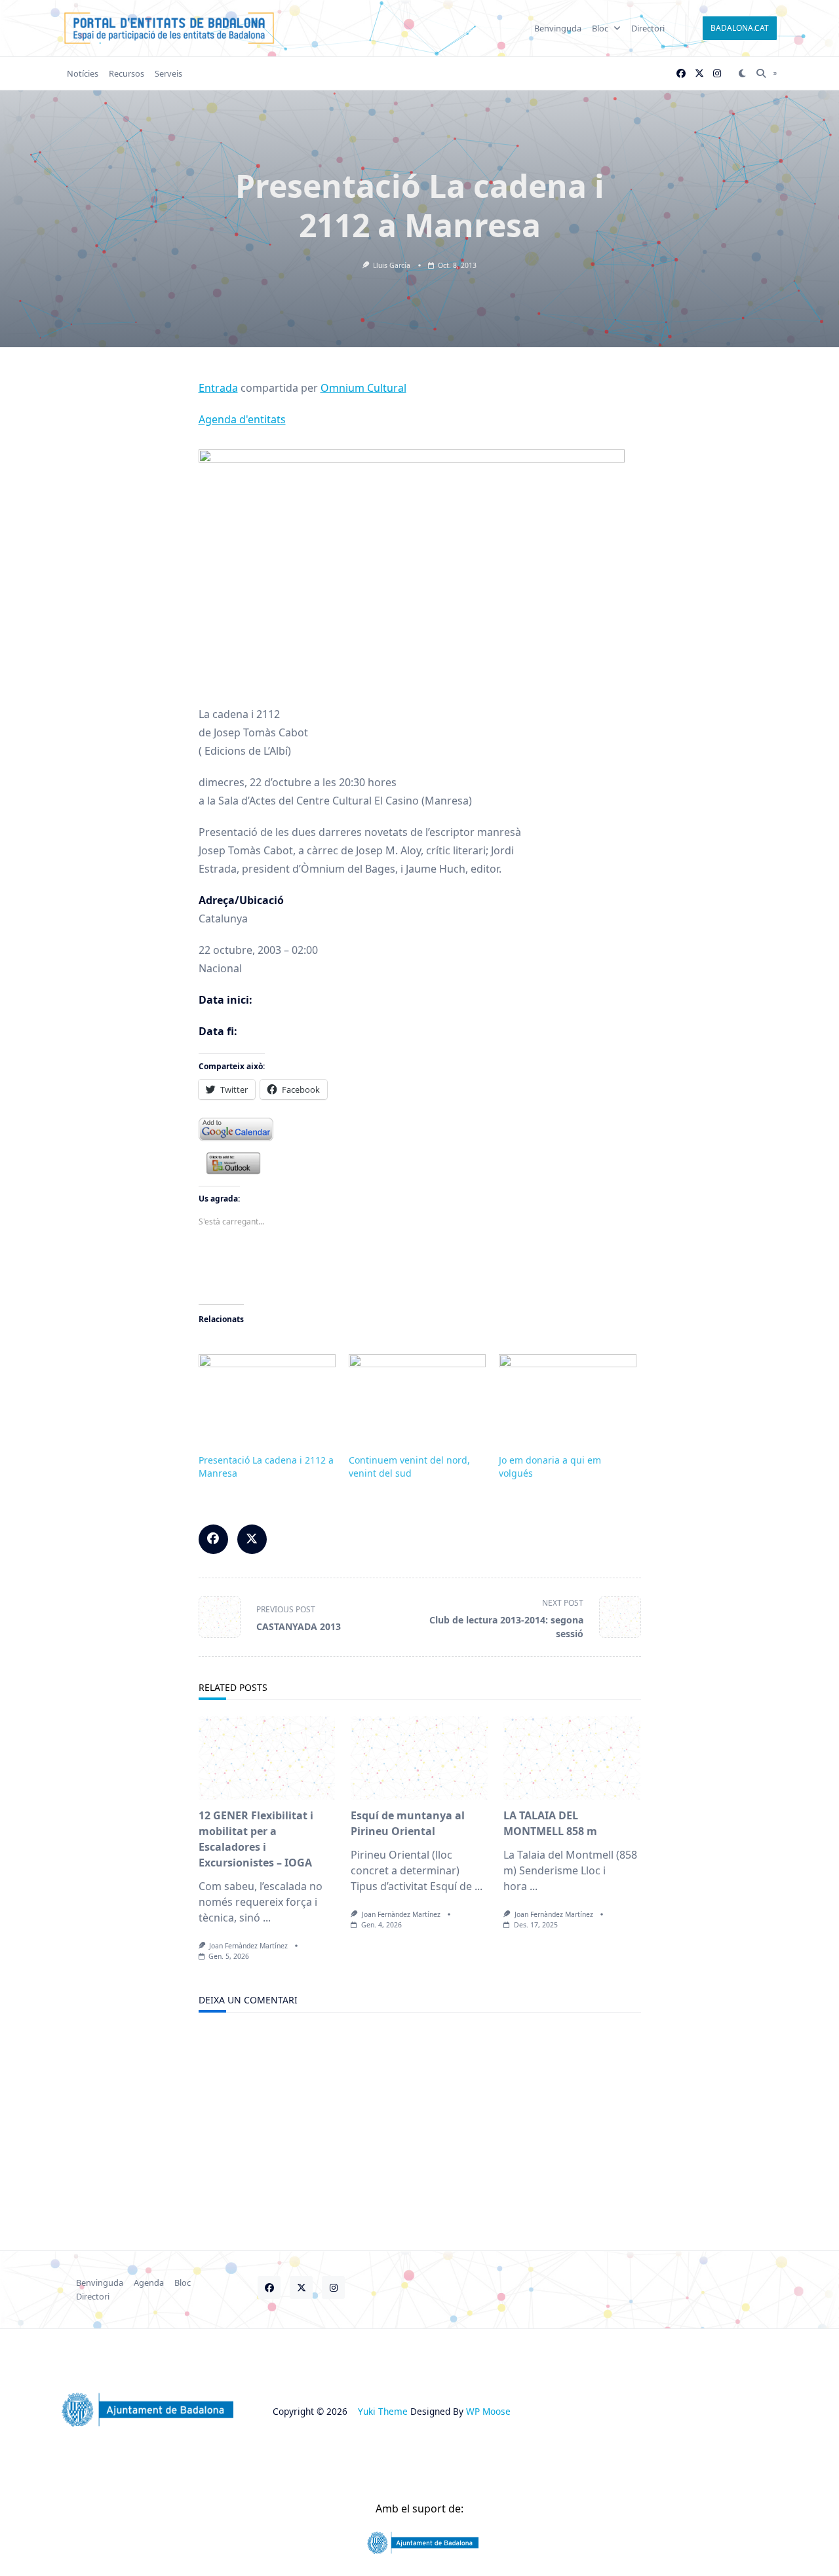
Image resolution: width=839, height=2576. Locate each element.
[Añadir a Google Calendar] (420, 1129)
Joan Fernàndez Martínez (248, 1946)
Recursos (127, 73)
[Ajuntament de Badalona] (419, 2543)
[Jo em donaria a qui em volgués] (567, 1393)
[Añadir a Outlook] (420, 1164)
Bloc (600, 28)
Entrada (218, 388)
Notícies (83, 73)
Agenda (149, 2282)
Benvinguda (558, 28)
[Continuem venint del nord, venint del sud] (417, 1393)
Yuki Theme (383, 2411)
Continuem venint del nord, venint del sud (409, 1467)
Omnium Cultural (363, 388)
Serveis (168, 73)
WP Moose (488, 2411)
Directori (648, 28)
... (267, 1918)
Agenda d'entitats (242, 419)
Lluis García (392, 265)
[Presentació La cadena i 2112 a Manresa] (267, 1393)
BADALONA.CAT (740, 28)
